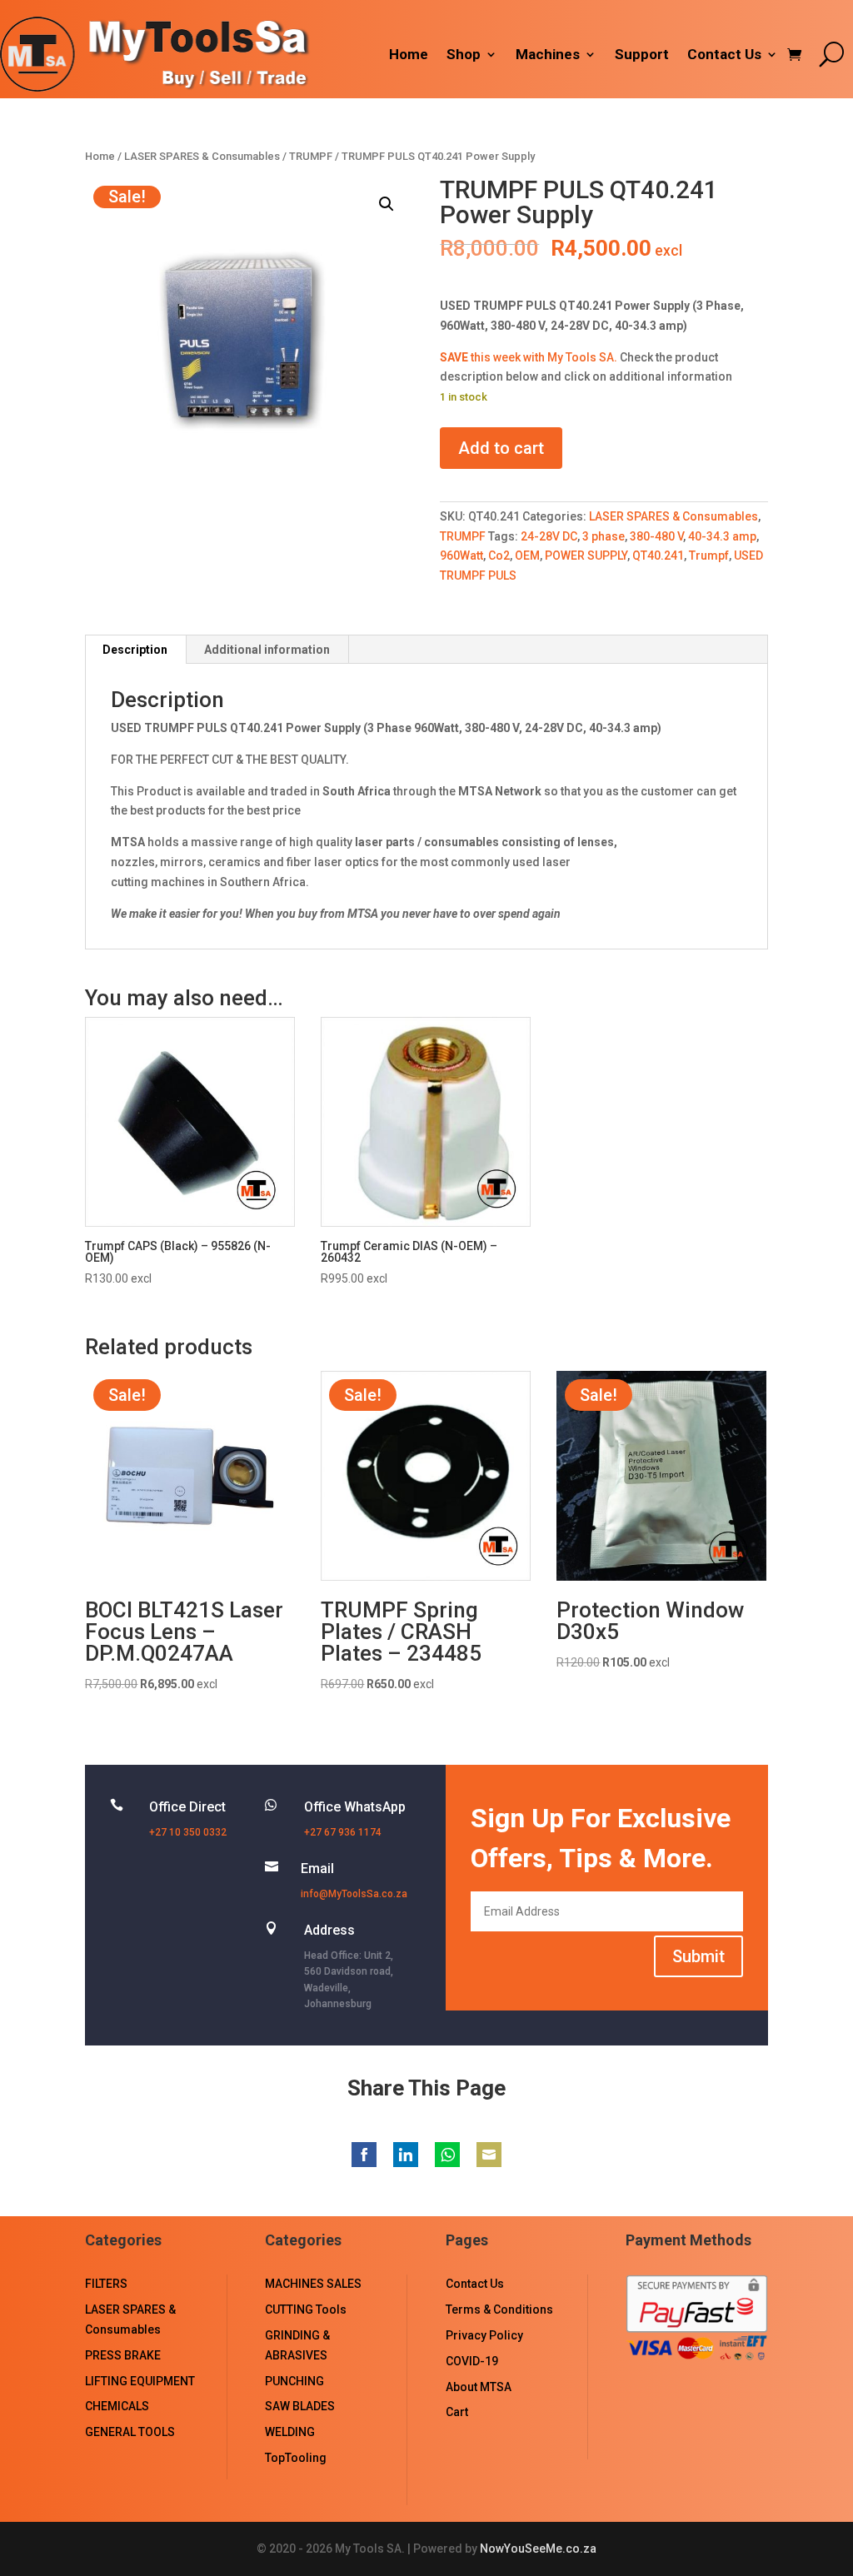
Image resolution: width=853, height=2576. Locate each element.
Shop (464, 55)
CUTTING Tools (306, 2309)
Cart (457, 2412)
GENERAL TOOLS (130, 2432)
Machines (548, 55)
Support (642, 55)
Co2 (499, 556)
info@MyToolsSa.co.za (354, 1894)
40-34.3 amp (722, 536)
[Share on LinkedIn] (406, 2155)
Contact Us (724, 55)
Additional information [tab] (267, 650)
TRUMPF (311, 156)
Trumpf (709, 556)
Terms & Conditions (499, 2309)
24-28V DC (549, 536)
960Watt (461, 556)
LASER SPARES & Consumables (202, 156)
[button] (387, 204)
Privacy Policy (484, 2335)
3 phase (604, 536)
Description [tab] (135, 650)
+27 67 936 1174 (343, 1832)
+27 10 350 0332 (188, 1832)
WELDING (290, 2432)
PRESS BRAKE (123, 2355)
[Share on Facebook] (364, 2155)
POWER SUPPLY (586, 556)
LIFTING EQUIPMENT (140, 2381)
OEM (527, 556)
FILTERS (106, 2284)
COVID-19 (472, 2361)
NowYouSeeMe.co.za (538, 2549)
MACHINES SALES (313, 2284)
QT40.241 (658, 556)
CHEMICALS (117, 2406)
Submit (698, 1956)
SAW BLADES (300, 2406)
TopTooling (296, 2458)
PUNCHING (294, 2381)
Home (409, 55)
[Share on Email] (489, 2155)
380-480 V (656, 536)
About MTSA (479, 2387)
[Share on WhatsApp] (447, 2155)
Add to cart (501, 448)
